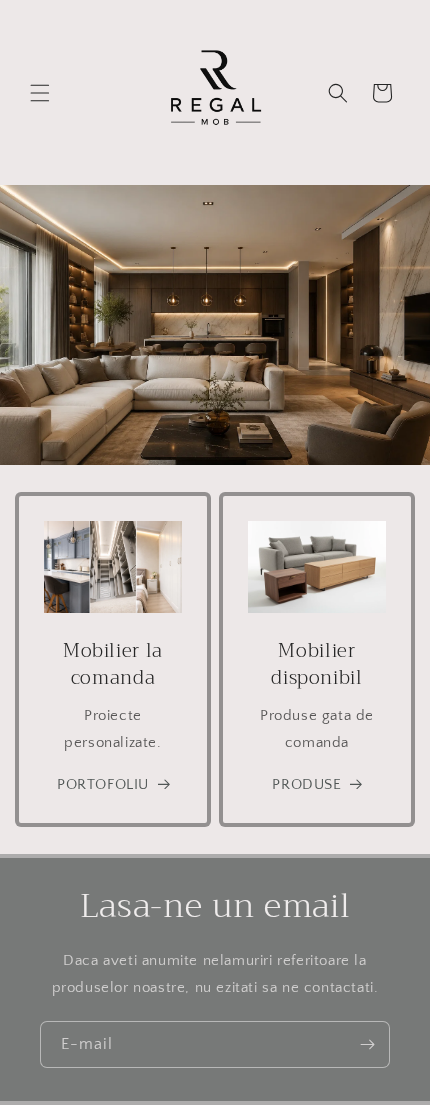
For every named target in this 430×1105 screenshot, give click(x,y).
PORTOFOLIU (103, 784)
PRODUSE (306, 784)
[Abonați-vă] (367, 1044)
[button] (40, 93)
